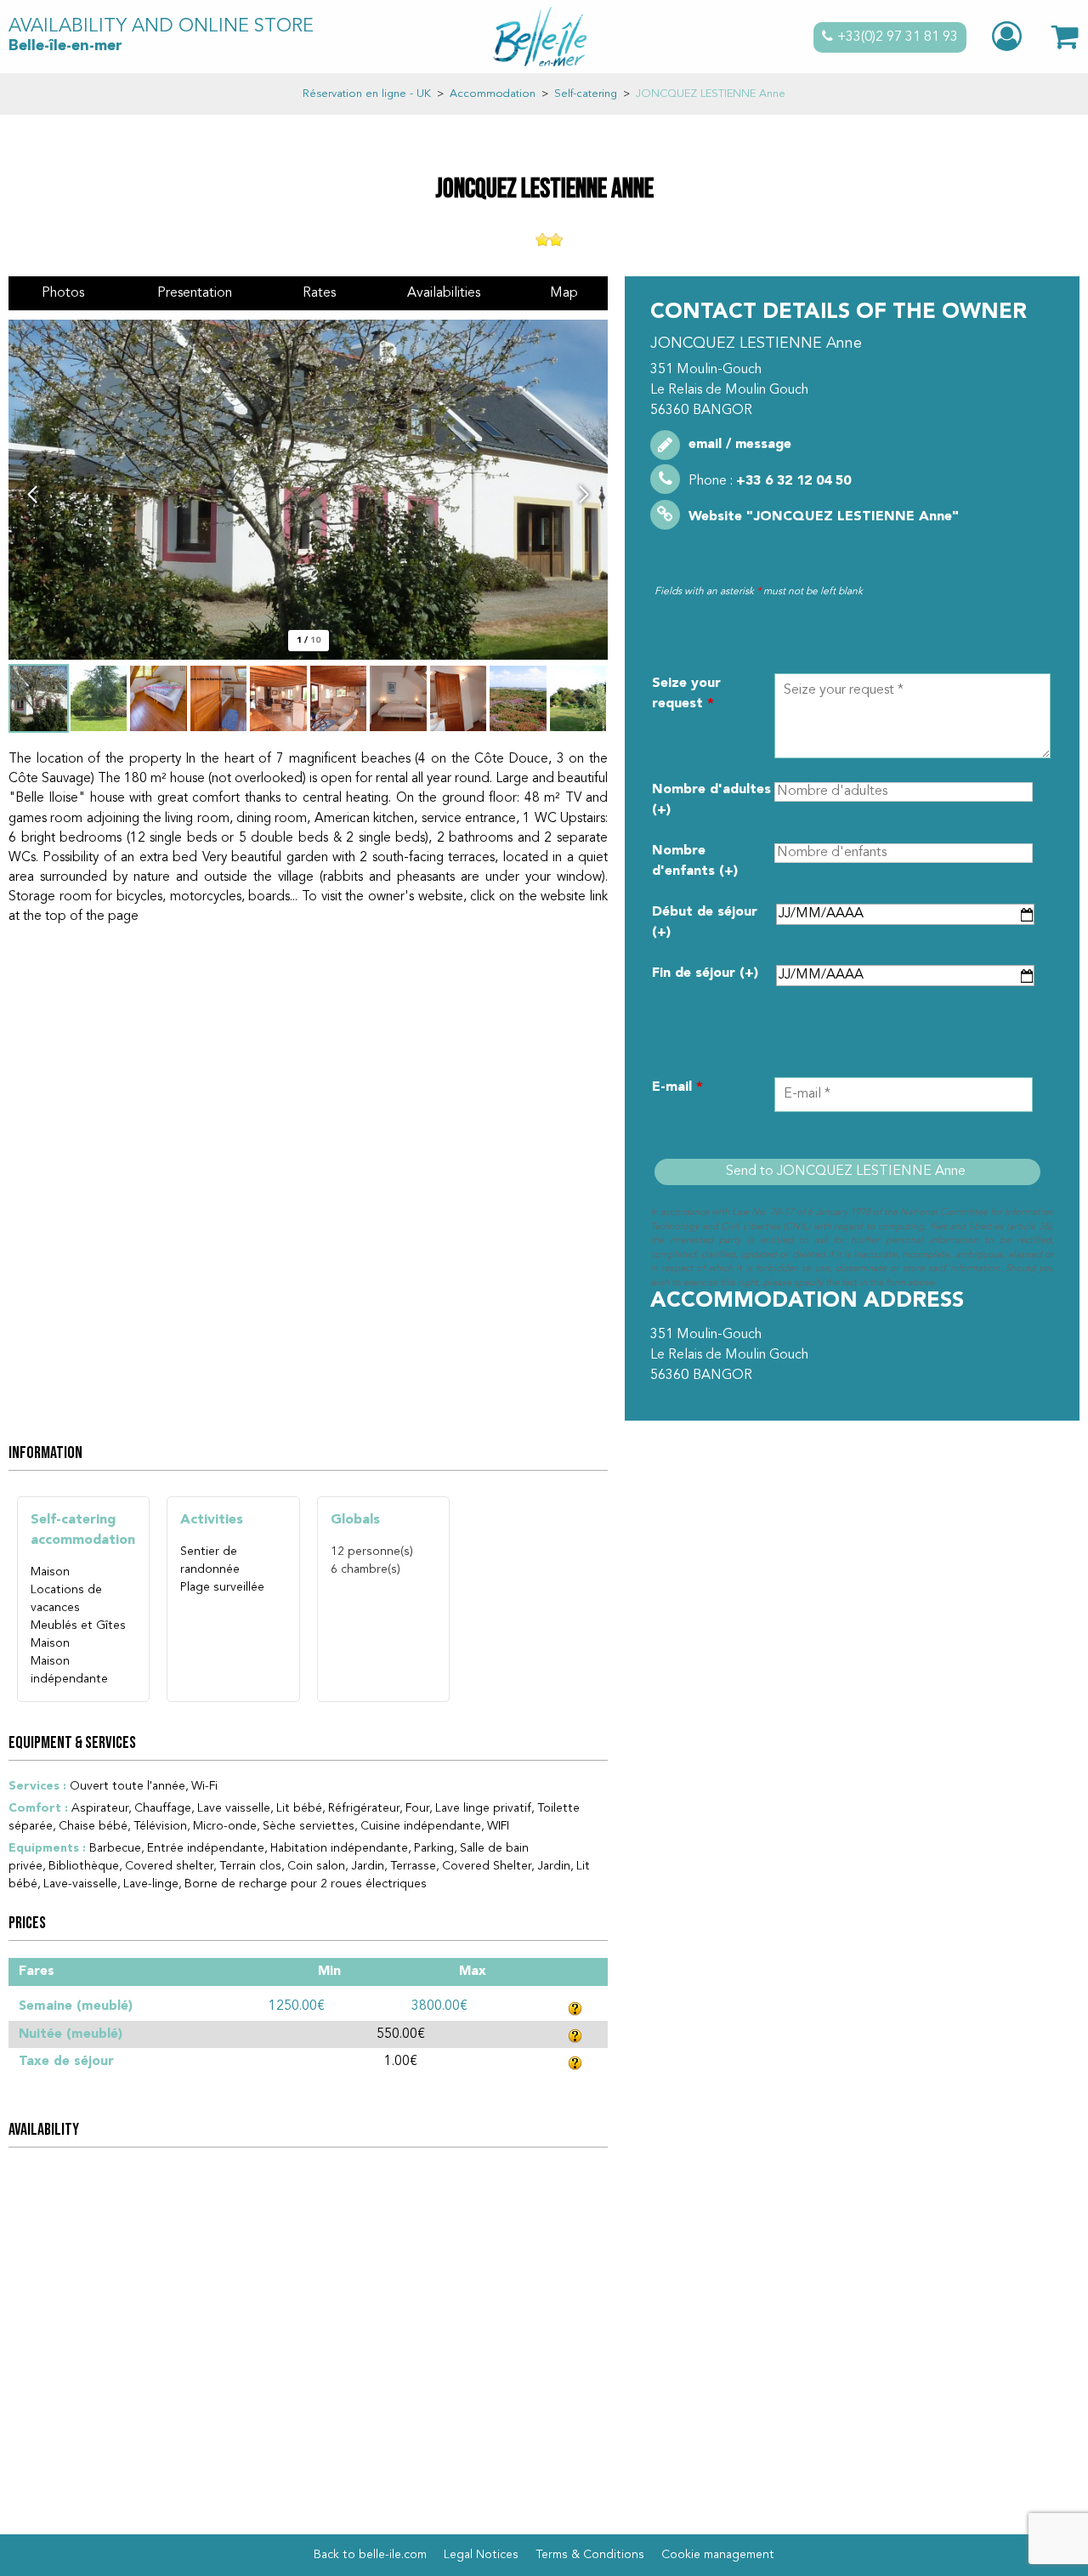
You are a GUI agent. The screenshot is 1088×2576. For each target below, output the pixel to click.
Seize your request (686, 694)
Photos (63, 293)
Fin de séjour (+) (705, 973)
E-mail (677, 1087)
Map (564, 293)
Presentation (195, 293)
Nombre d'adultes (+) (711, 800)
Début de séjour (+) (705, 922)
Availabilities (444, 293)
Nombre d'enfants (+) (695, 861)
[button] (1065, 37)
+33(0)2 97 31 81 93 (898, 37)
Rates (319, 293)
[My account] (1009, 37)
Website (824, 517)
